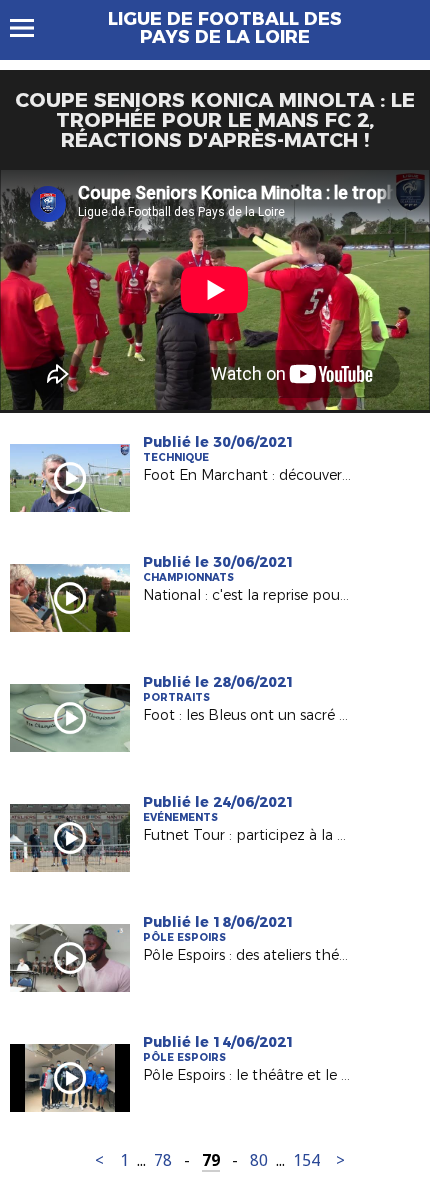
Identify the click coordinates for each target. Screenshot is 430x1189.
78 (163, 1160)
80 (259, 1160)
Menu (31, 28)
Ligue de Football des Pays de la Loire (225, 28)
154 (306, 1160)
